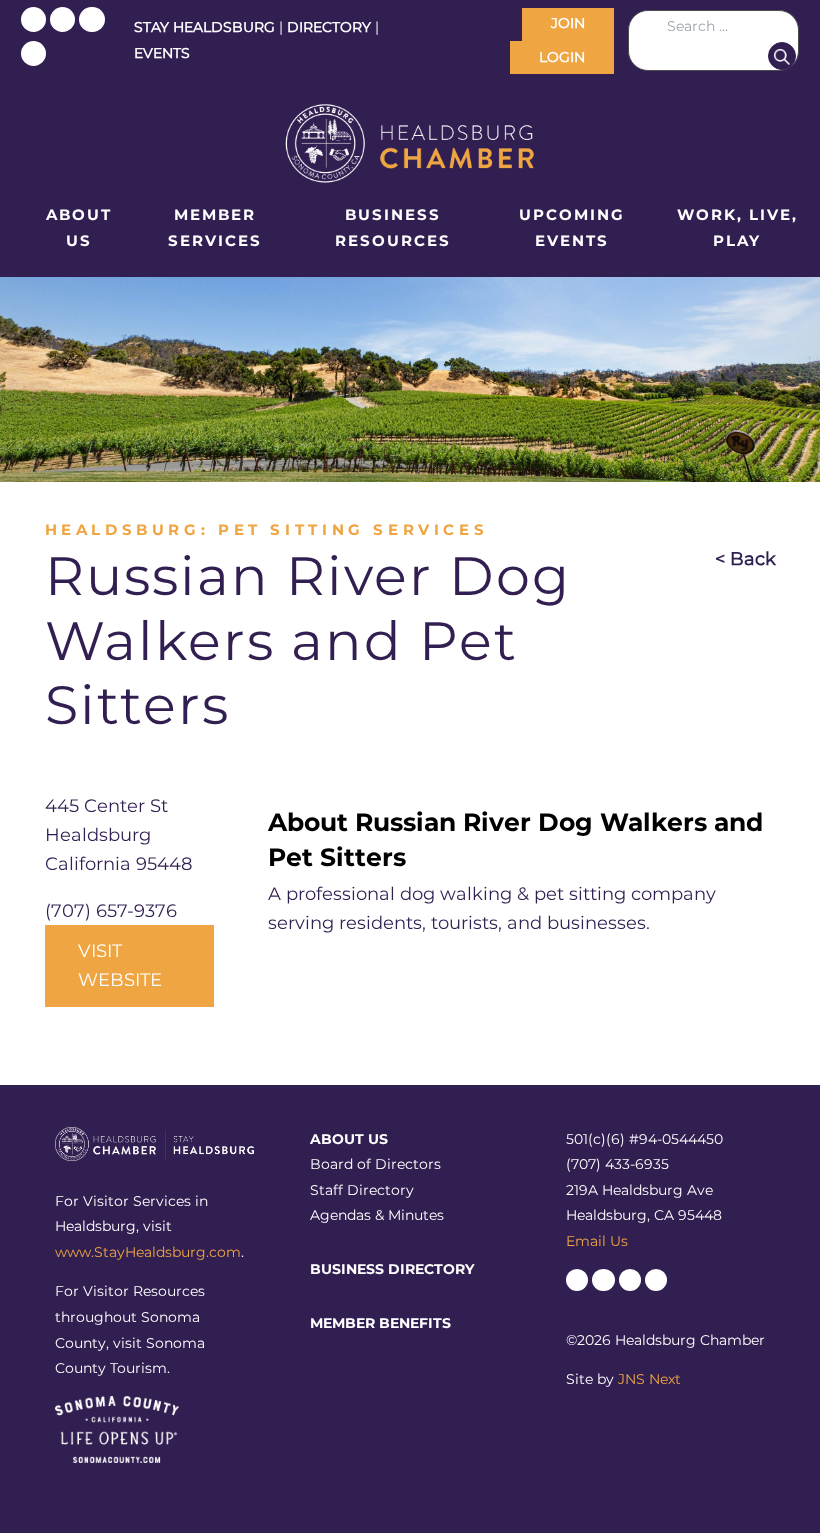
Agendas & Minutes (377, 1215)
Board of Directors (375, 1164)
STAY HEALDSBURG (204, 27)
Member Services (215, 227)
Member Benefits (380, 1323)
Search (782, 56)
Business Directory (392, 1269)
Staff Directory (362, 1190)
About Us (79, 227)
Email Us (597, 1241)
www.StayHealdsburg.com (148, 1252)
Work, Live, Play (737, 227)
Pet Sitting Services (353, 529)
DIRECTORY (329, 27)
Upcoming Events (572, 227)
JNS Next (649, 1379)
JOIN (568, 23)
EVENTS (162, 53)
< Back (745, 559)
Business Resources (393, 227)
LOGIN (562, 57)
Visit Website (120, 965)
